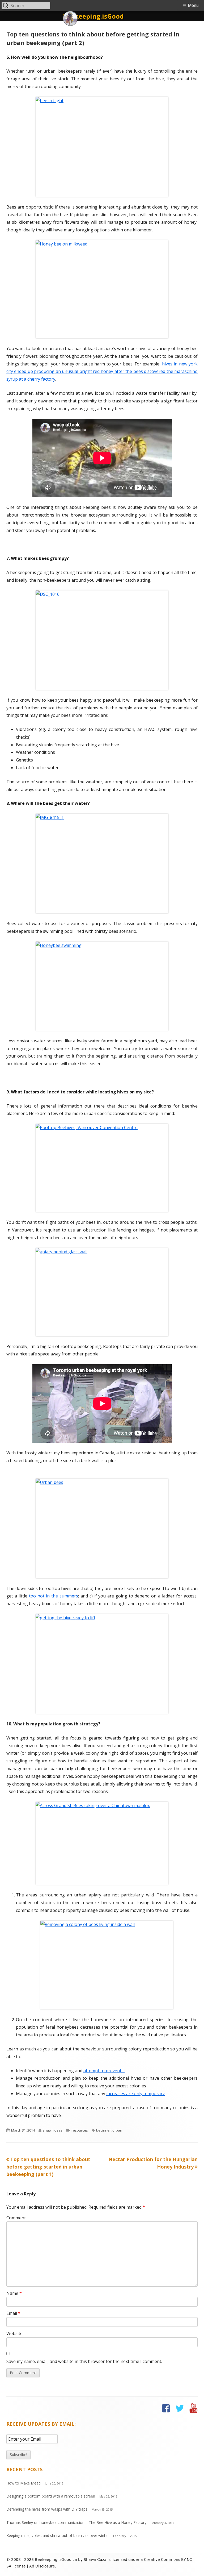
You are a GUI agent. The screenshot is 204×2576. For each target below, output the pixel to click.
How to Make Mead (24, 2483)
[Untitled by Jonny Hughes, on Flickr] (102, 1292)
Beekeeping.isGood (93, 16)
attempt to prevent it (104, 2071)
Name (14, 2293)
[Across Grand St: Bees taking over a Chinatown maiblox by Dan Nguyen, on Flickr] (102, 1843)
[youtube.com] (194, 2408)
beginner (103, 2130)
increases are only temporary (135, 2094)
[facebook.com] (166, 2408)
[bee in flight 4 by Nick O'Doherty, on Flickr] (102, 147)
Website (14, 2333)
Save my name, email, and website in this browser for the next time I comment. (84, 2361)
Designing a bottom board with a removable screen (51, 2496)
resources (80, 2130)
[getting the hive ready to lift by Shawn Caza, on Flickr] (102, 1664)
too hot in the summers (54, 1596)
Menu (193, 5)
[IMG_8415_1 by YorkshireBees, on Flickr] (102, 863)
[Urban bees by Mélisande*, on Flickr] (102, 1528)
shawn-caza (53, 2130)
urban (117, 2130)
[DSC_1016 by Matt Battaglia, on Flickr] (102, 640)
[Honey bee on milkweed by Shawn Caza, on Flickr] (102, 289)
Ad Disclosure (42, 2566)
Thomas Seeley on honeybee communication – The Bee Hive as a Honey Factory (76, 2522)
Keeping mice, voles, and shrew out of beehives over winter (58, 2535)
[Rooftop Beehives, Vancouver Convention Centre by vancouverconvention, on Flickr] (102, 1168)
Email (13, 2313)
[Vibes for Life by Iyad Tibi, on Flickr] (102, 986)
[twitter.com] (180, 2408)
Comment (16, 2218)
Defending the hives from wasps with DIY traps (47, 2509)
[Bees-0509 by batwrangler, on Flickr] (107, 1965)
